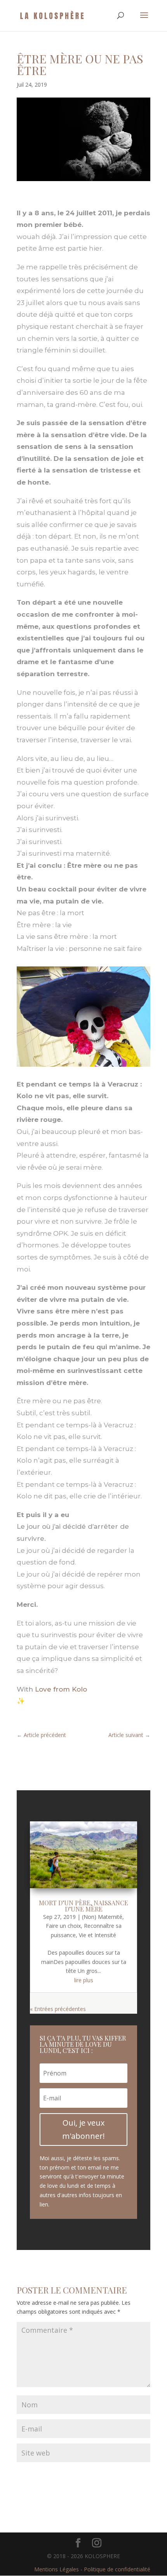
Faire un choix (63, 1926)
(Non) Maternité (102, 1917)
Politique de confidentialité (117, 2569)
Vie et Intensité (97, 1935)
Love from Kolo (61, 1689)
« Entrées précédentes (58, 2009)
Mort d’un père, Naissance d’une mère (83, 1906)
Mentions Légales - (59, 2569)
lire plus (84, 1980)
